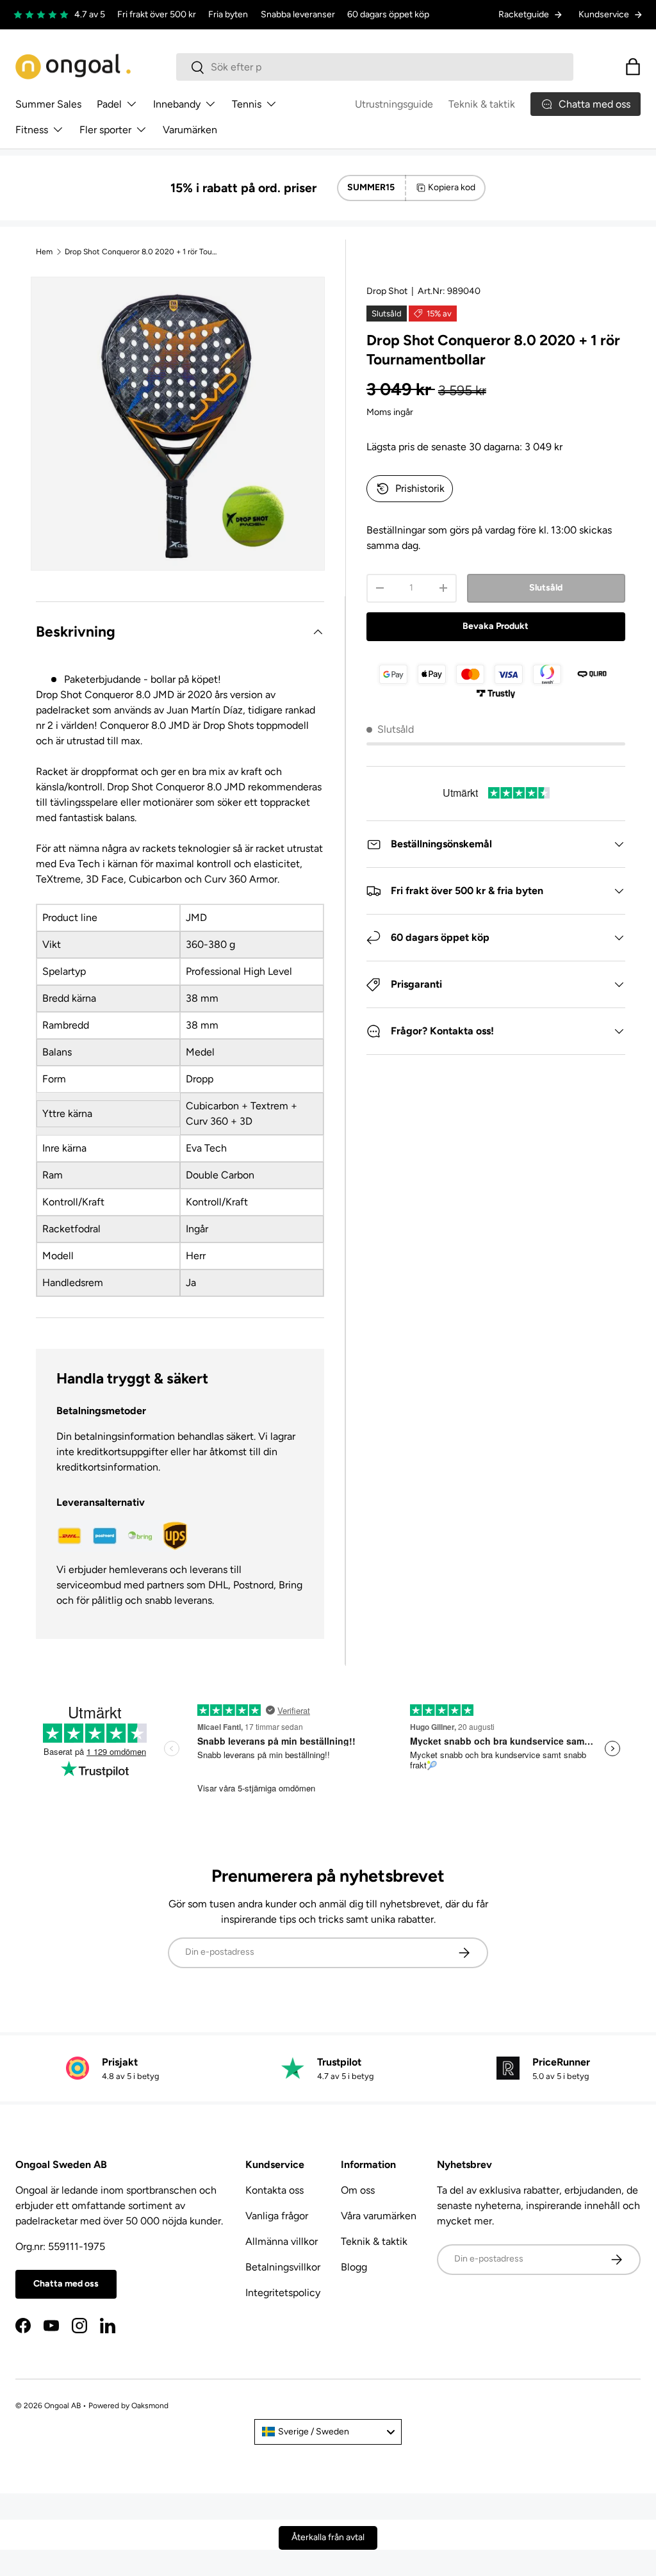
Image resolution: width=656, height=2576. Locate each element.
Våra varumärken (379, 2216)
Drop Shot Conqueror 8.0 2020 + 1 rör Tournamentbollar (142, 252)
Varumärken (190, 130)
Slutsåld (546, 588)
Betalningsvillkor (283, 2267)
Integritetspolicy (283, 2293)
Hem (44, 252)
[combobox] (375, 67)
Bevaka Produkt (496, 626)
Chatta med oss (66, 2284)
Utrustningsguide (394, 104)
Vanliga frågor (277, 2216)
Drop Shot (387, 291)
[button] (633, 67)
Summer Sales (48, 104)
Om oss (358, 2190)
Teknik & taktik (482, 104)
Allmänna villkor (282, 2241)
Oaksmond (150, 2406)
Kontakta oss (275, 2190)
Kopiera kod (452, 187)
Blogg (354, 2267)
